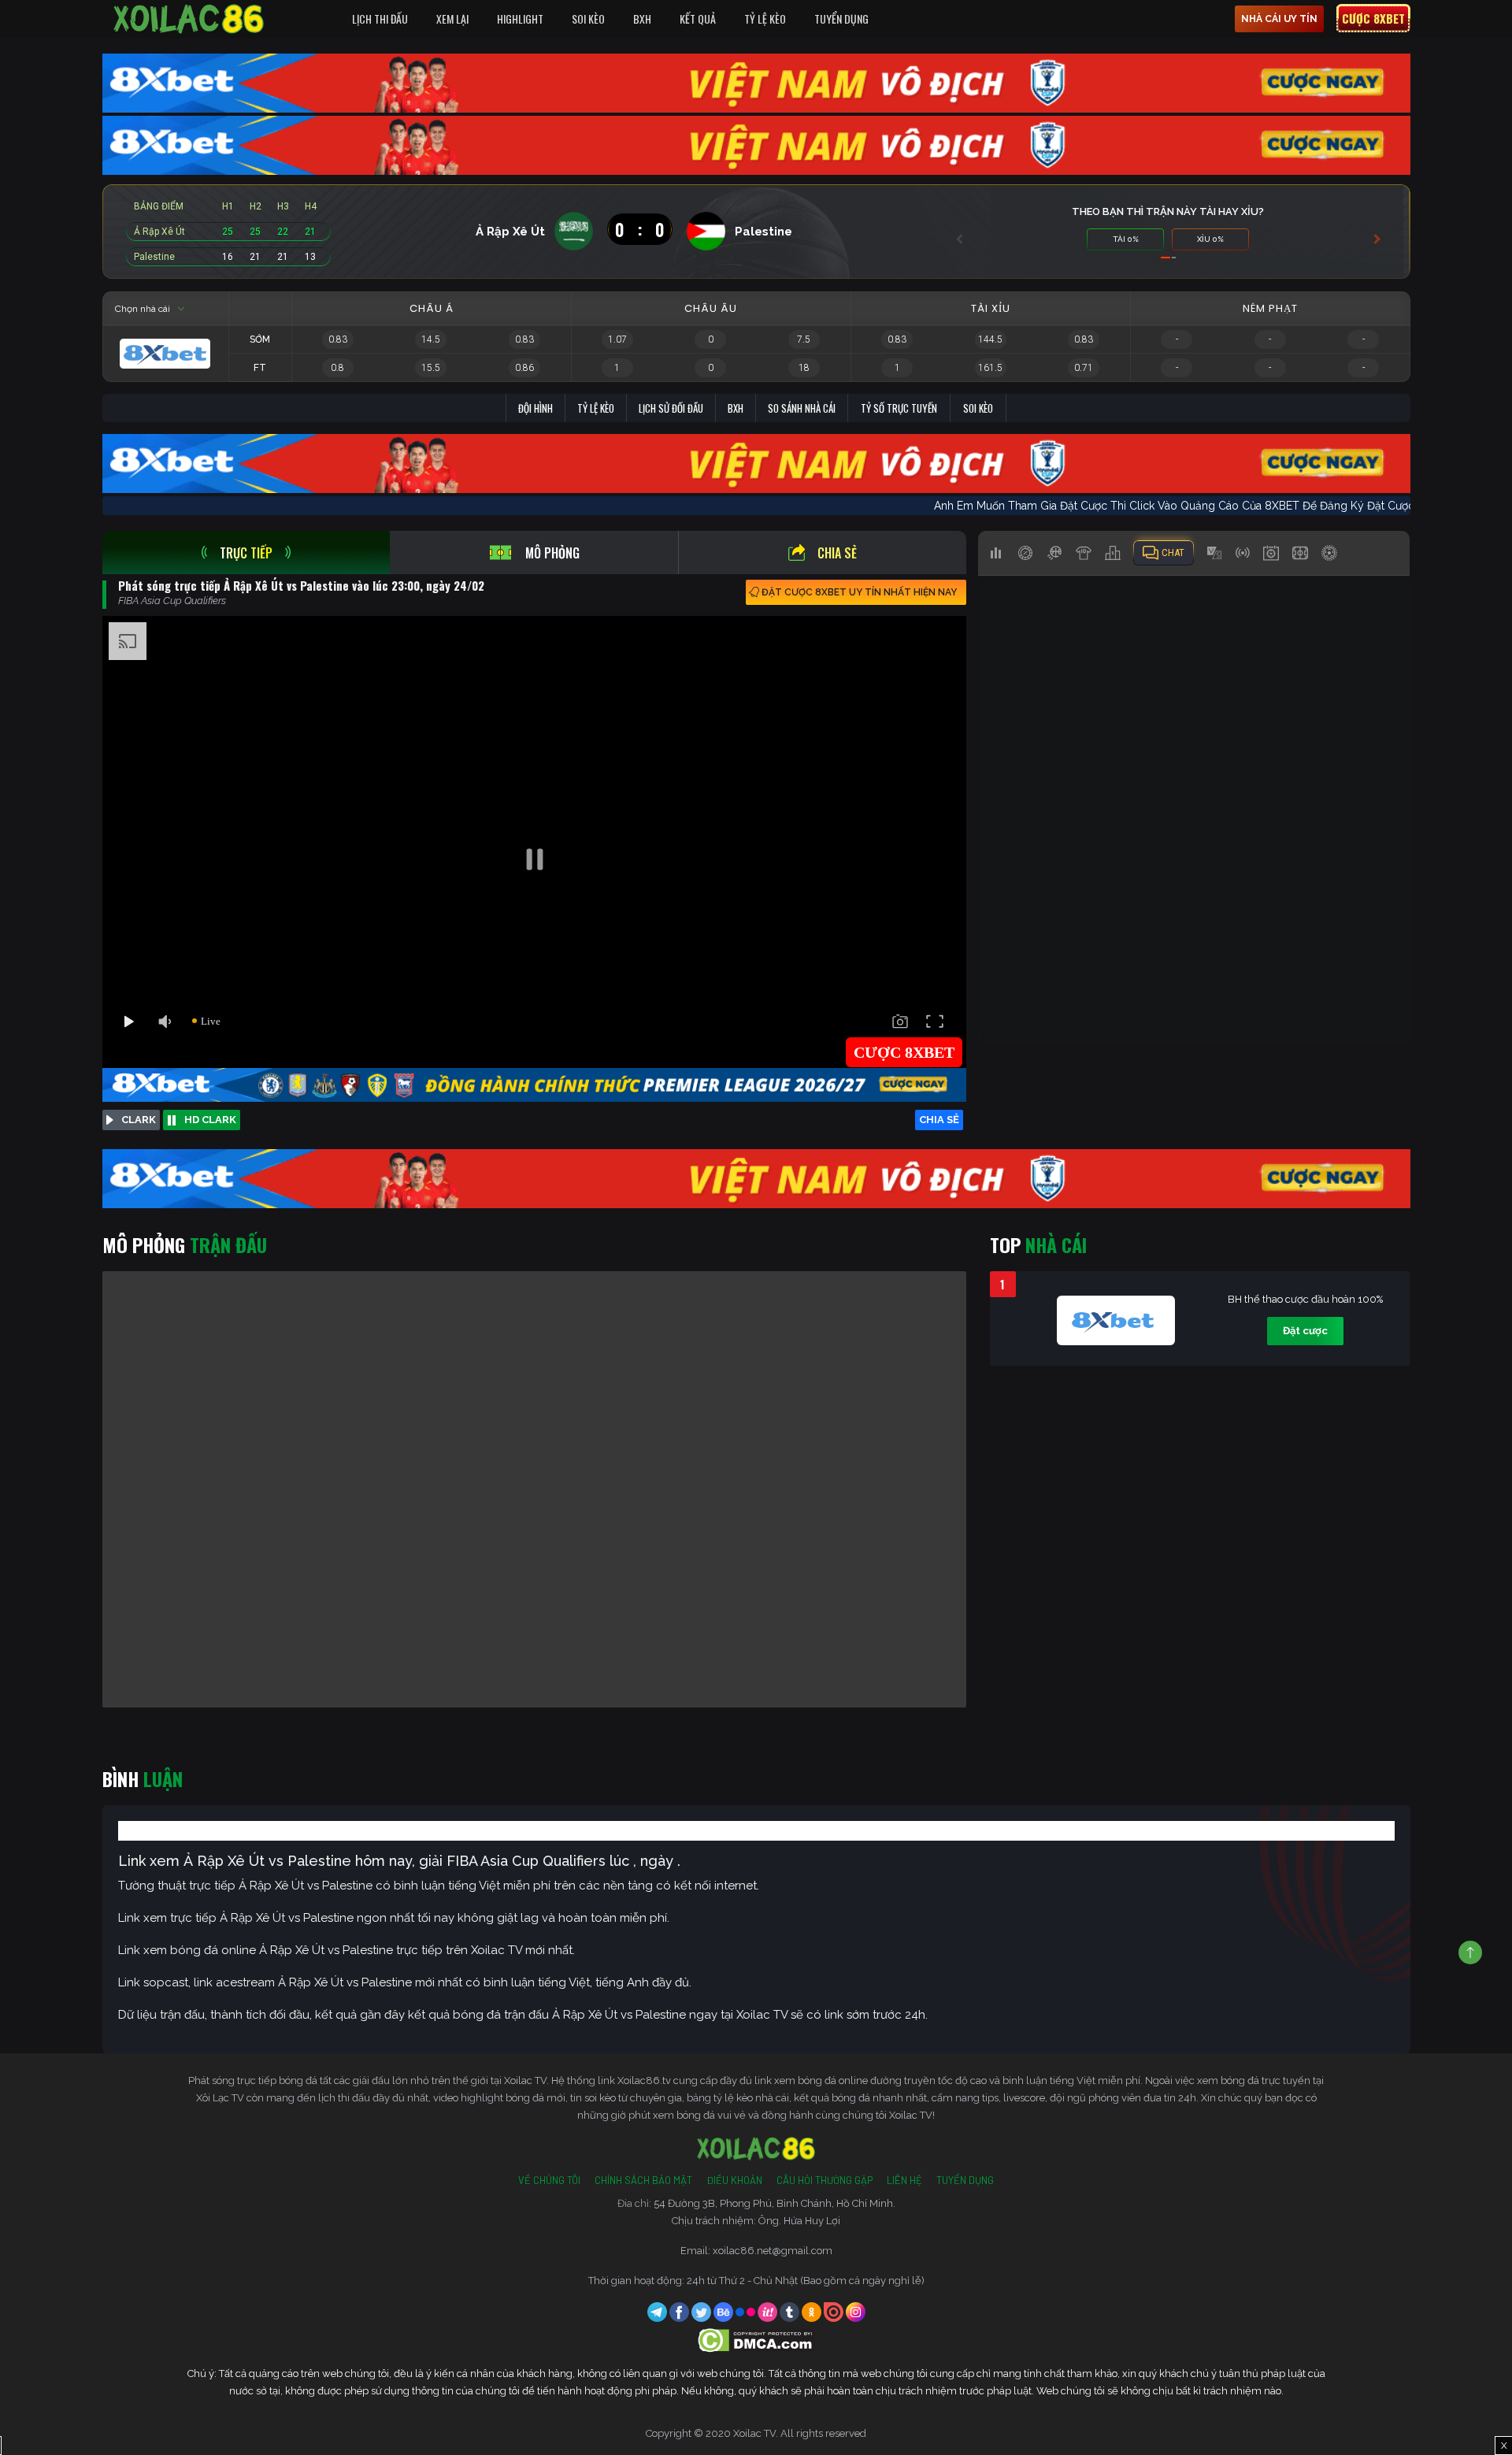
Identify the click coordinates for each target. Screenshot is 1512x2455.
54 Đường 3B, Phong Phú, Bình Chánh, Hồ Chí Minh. (775, 2203)
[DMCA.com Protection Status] (756, 2340)
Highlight (520, 19)
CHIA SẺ (939, 1120)
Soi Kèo (588, 19)
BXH (642, 19)
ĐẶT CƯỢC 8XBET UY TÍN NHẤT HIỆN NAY (859, 592)
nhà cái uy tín (1279, 19)
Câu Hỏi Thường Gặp (825, 2180)
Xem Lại (452, 19)
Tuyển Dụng (841, 19)
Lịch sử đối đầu (671, 408)
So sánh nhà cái (802, 408)
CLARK (139, 1120)
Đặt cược (1305, 1331)
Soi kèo (978, 408)
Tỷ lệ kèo (596, 408)
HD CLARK (210, 1120)
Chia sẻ (837, 553)
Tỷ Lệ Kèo (765, 19)
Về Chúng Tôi (549, 2180)
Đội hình (535, 408)
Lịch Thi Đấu (380, 19)
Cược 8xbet (1373, 18)
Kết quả (698, 19)
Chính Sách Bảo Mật (643, 2180)
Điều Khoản (734, 2180)
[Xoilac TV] (189, 19)
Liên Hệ (904, 2180)
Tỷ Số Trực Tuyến (899, 408)
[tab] (246, 553)
